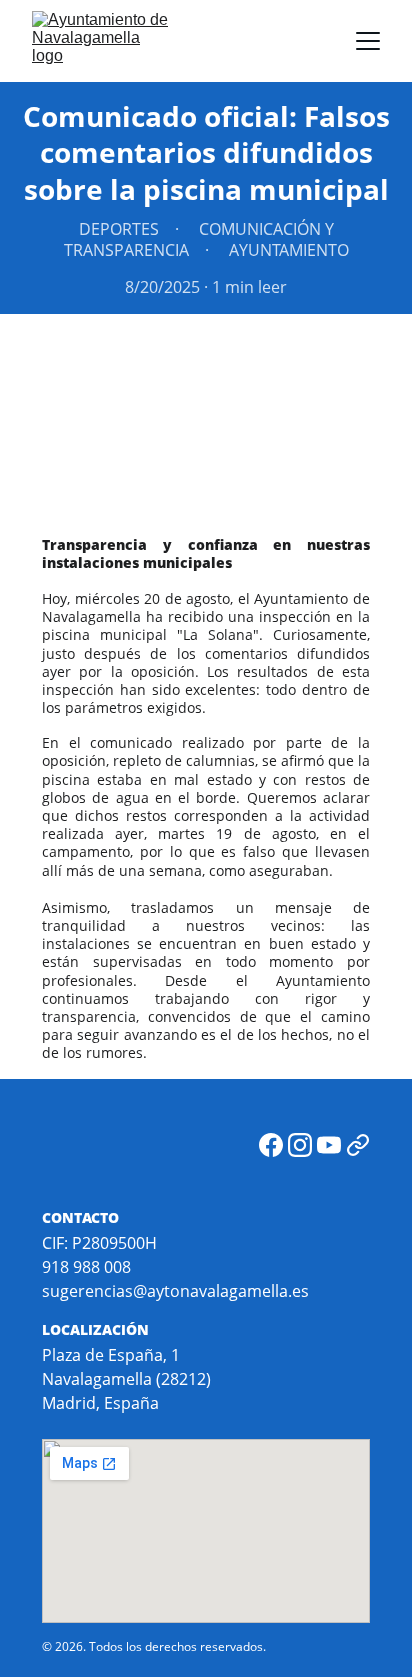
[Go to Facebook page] (271, 1145)
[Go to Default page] (358, 1145)
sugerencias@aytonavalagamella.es (175, 1291)
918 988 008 (86, 1267)
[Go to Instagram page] (300, 1145)
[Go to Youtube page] (329, 1145)
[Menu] (368, 41)
